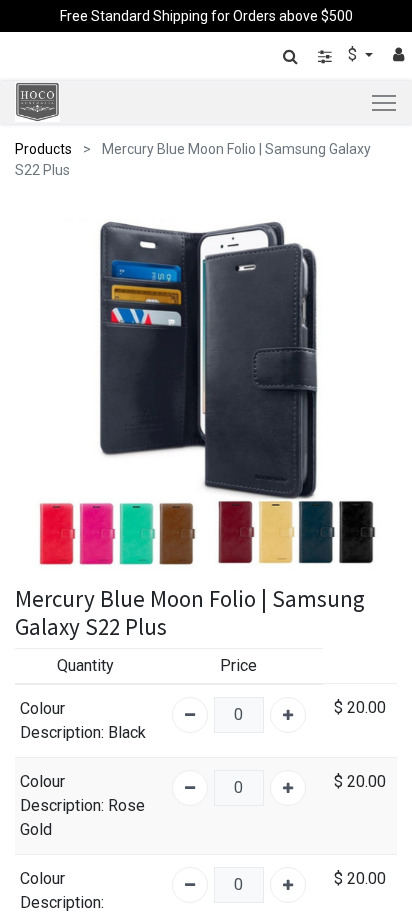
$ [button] (354, 54)
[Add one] (288, 715)
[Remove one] (190, 715)
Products (43, 149)
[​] (325, 56)
